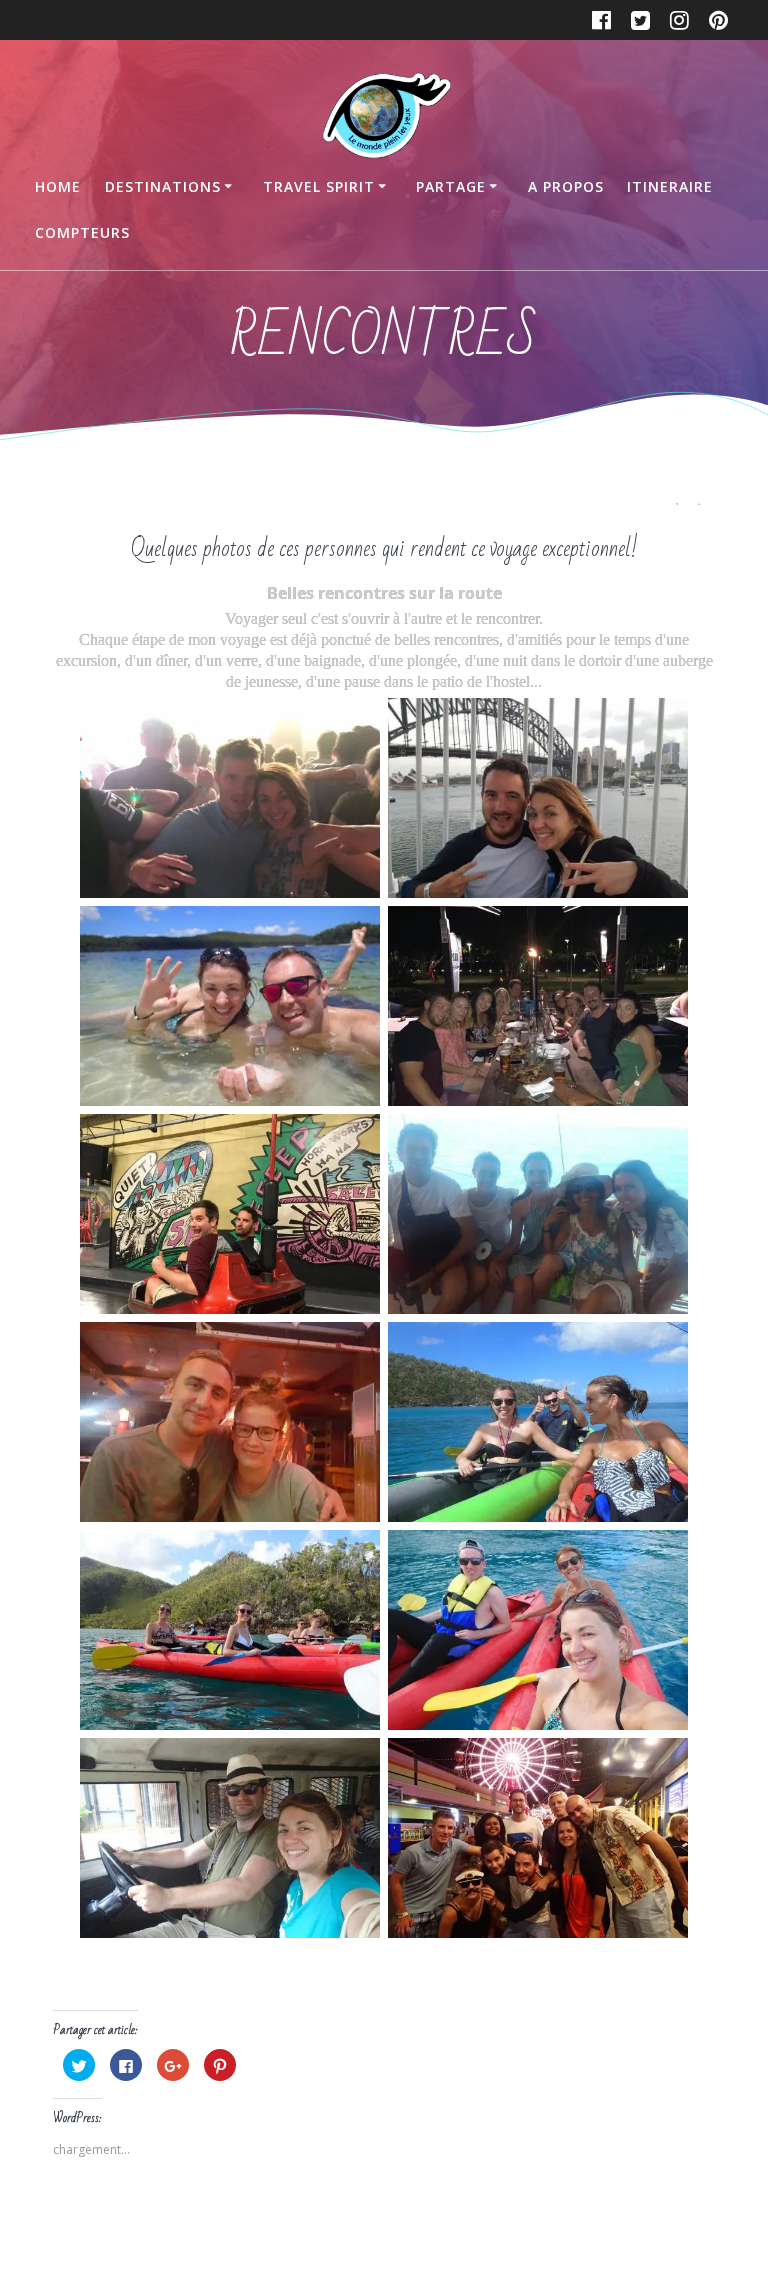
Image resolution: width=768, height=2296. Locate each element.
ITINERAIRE (670, 186)
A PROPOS (566, 186)
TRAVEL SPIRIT (319, 186)
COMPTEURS (82, 232)
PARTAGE (451, 186)
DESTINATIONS (163, 186)
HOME (58, 186)
